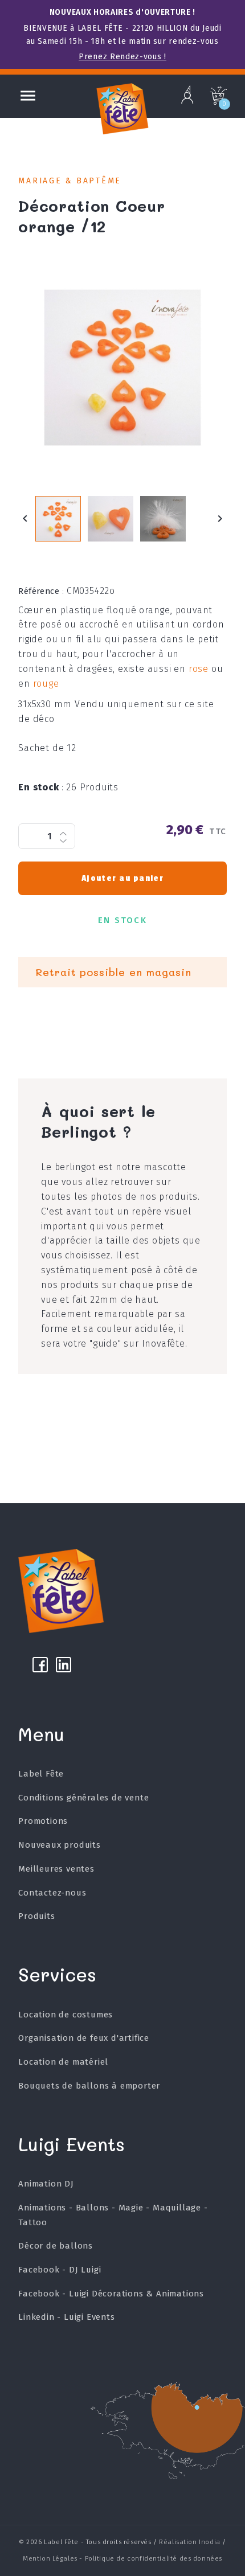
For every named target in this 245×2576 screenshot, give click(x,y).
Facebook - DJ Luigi (60, 2270)
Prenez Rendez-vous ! (122, 57)
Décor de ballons (56, 2246)
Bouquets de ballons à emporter (89, 2086)
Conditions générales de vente (83, 1798)
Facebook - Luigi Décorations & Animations (111, 2294)
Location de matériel (63, 2062)
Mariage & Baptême (70, 181)
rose (199, 669)
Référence (41, 591)
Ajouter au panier (122, 878)
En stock (41, 787)
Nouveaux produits (60, 1845)
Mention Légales (50, 2558)
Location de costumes (66, 2015)
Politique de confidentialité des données (154, 2558)
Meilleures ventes (56, 1869)
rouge (46, 684)
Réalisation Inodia (190, 2542)
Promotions (43, 1821)
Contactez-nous (52, 1893)
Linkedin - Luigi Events (66, 2317)
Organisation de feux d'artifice (84, 2038)
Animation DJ (46, 2184)
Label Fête (41, 1774)
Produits (36, 1916)
